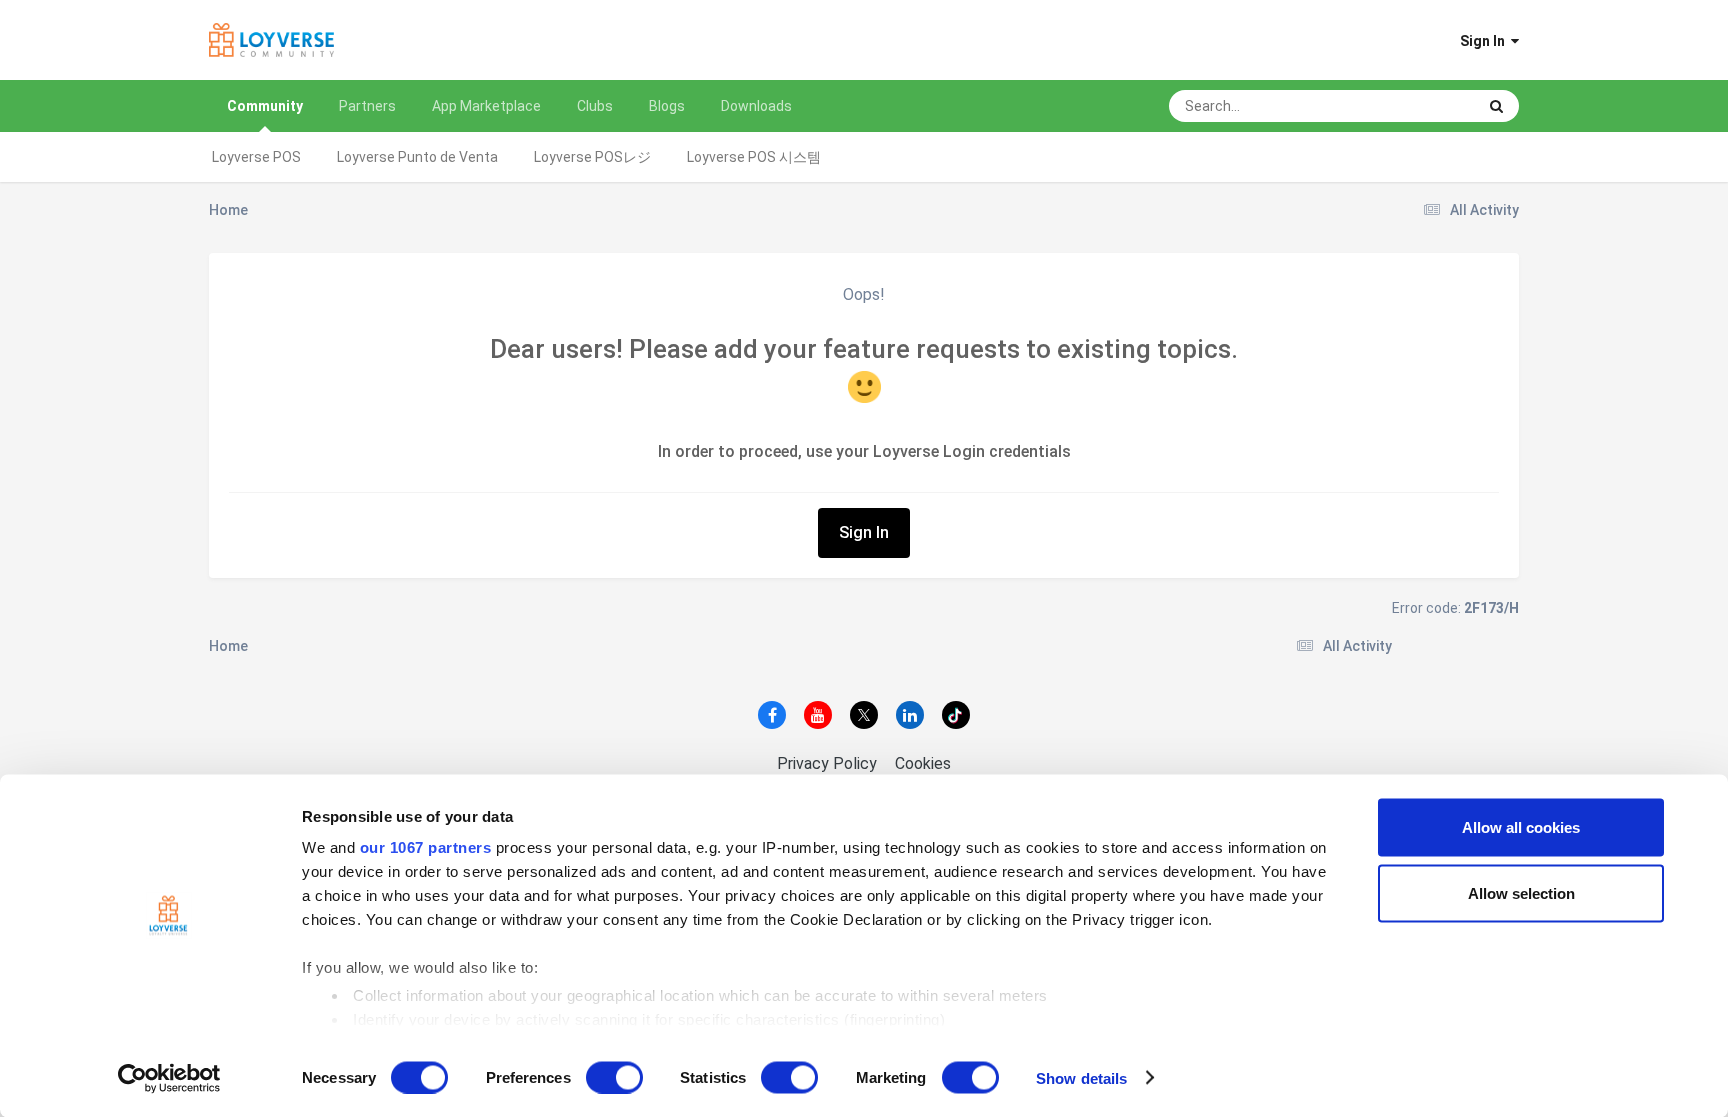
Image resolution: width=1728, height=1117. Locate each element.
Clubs (595, 106)
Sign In (1485, 41)
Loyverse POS (256, 157)
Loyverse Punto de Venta (417, 157)
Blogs (667, 106)
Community (265, 106)
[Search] (1496, 106)
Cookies (923, 763)
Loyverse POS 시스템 (754, 157)
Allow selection (1521, 892)
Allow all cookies (1521, 827)
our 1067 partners (426, 847)
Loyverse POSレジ (592, 157)
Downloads (756, 106)
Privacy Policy (827, 763)
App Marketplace (486, 106)
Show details (1081, 1077)
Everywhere (1416, 106)
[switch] (614, 1077)
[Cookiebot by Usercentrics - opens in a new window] (169, 1078)
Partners (367, 106)
